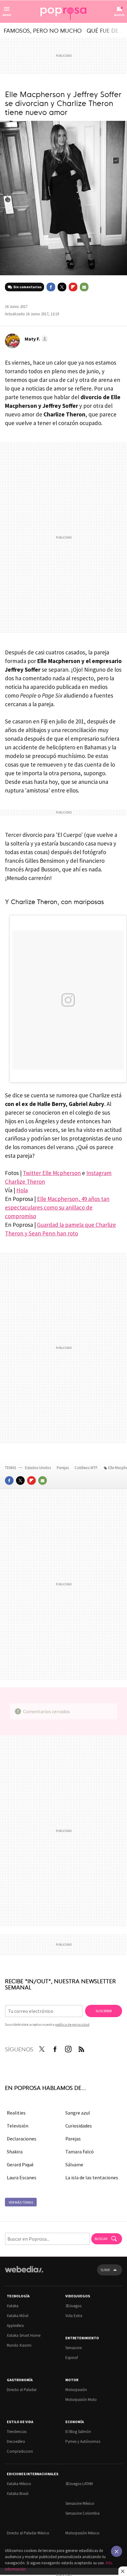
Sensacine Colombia (82, 2513)
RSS (81, 2048)
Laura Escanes (22, 2177)
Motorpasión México (82, 2533)
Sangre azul (78, 2113)
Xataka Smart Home (24, 2335)
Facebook (51, 287)
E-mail (84, 287)
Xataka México (19, 2484)
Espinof (72, 2358)
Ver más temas (21, 2202)
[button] (35, 339)
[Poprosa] (63, 12)
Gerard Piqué (20, 2164)
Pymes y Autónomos (83, 2441)
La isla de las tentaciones (92, 2177)
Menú (7, 15)
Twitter (62, 287)
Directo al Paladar (22, 2390)
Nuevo (119, 15)
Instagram (68, 2048)
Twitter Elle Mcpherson (52, 1173)
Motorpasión (76, 2390)
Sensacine (74, 2348)
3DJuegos (73, 2306)
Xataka (13, 2306)
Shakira (15, 2152)
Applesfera (15, 2326)
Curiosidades (79, 2126)
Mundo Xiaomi (19, 2345)
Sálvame (74, 2164)
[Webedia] (24, 2273)
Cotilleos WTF (86, 1468)
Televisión (18, 2126)
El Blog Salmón (78, 2432)
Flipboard (73, 287)
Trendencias (17, 2432)
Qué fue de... (105, 30)
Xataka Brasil (18, 2494)
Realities (16, 2113)
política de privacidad (72, 2024)
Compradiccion (20, 2451)
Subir (105, 2270)
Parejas (63, 1468)
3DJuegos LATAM (79, 2484)
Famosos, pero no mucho (43, 30)
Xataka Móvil (18, 2316)
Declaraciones (22, 2139)
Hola (22, 1190)
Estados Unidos (38, 1468)
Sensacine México (80, 2503)
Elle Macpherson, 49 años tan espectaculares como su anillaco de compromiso (57, 1207)
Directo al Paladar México (28, 2533)
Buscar (101, 2239)
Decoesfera (16, 2441)
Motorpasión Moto (81, 2400)
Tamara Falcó (80, 2152)
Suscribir (104, 2011)
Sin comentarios (27, 287)
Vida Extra (74, 2316)
